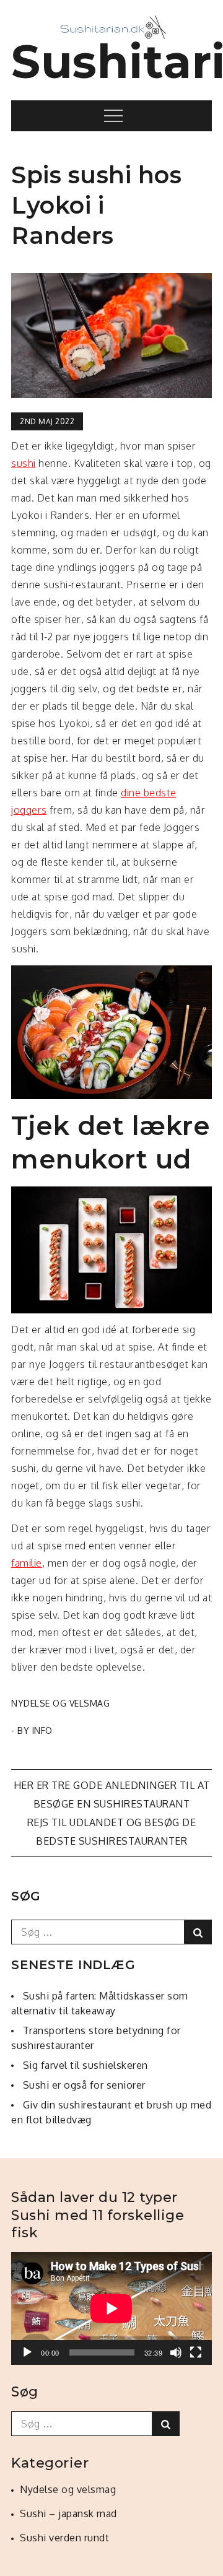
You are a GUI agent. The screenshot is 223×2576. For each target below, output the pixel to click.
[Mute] (176, 2352)
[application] (111, 2308)
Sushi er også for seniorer (84, 2085)
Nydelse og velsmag (60, 1703)
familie (27, 1563)
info (42, 1730)
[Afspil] (27, 2352)
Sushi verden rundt (64, 2538)
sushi (24, 463)
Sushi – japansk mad (68, 2513)
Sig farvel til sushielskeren (85, 2065)
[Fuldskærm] (196, 2352)
